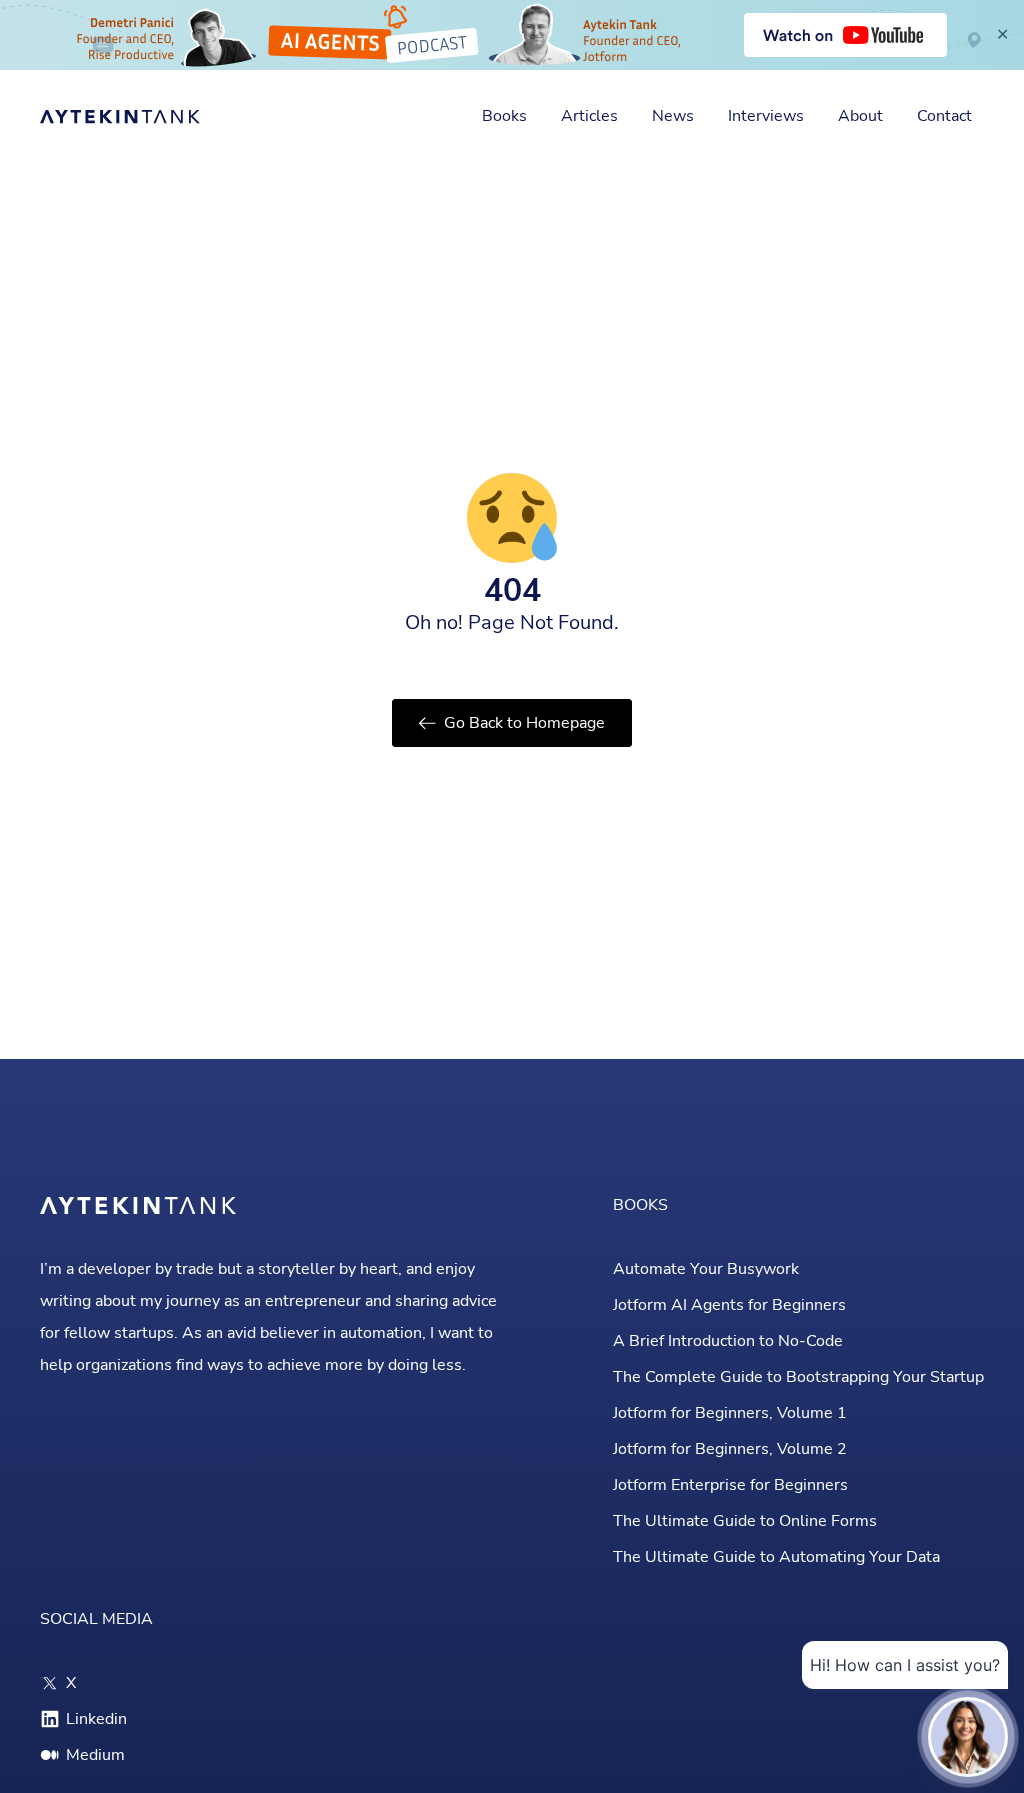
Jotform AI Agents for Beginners (729, 1305)
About (860, 116)
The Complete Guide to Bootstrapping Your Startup (798, 1377)
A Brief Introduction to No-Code (728, 1341)
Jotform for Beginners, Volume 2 (730, 1449)
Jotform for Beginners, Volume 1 (730, 1413)
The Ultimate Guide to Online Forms (745, 1521)
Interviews (766, 116)
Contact (944, 116)
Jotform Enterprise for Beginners (730, 1485)
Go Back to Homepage (524, 723)
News (673, 116)
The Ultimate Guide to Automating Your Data (776, 1557)
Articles (589, 116)
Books (504, 116)
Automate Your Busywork (706, 1269)
